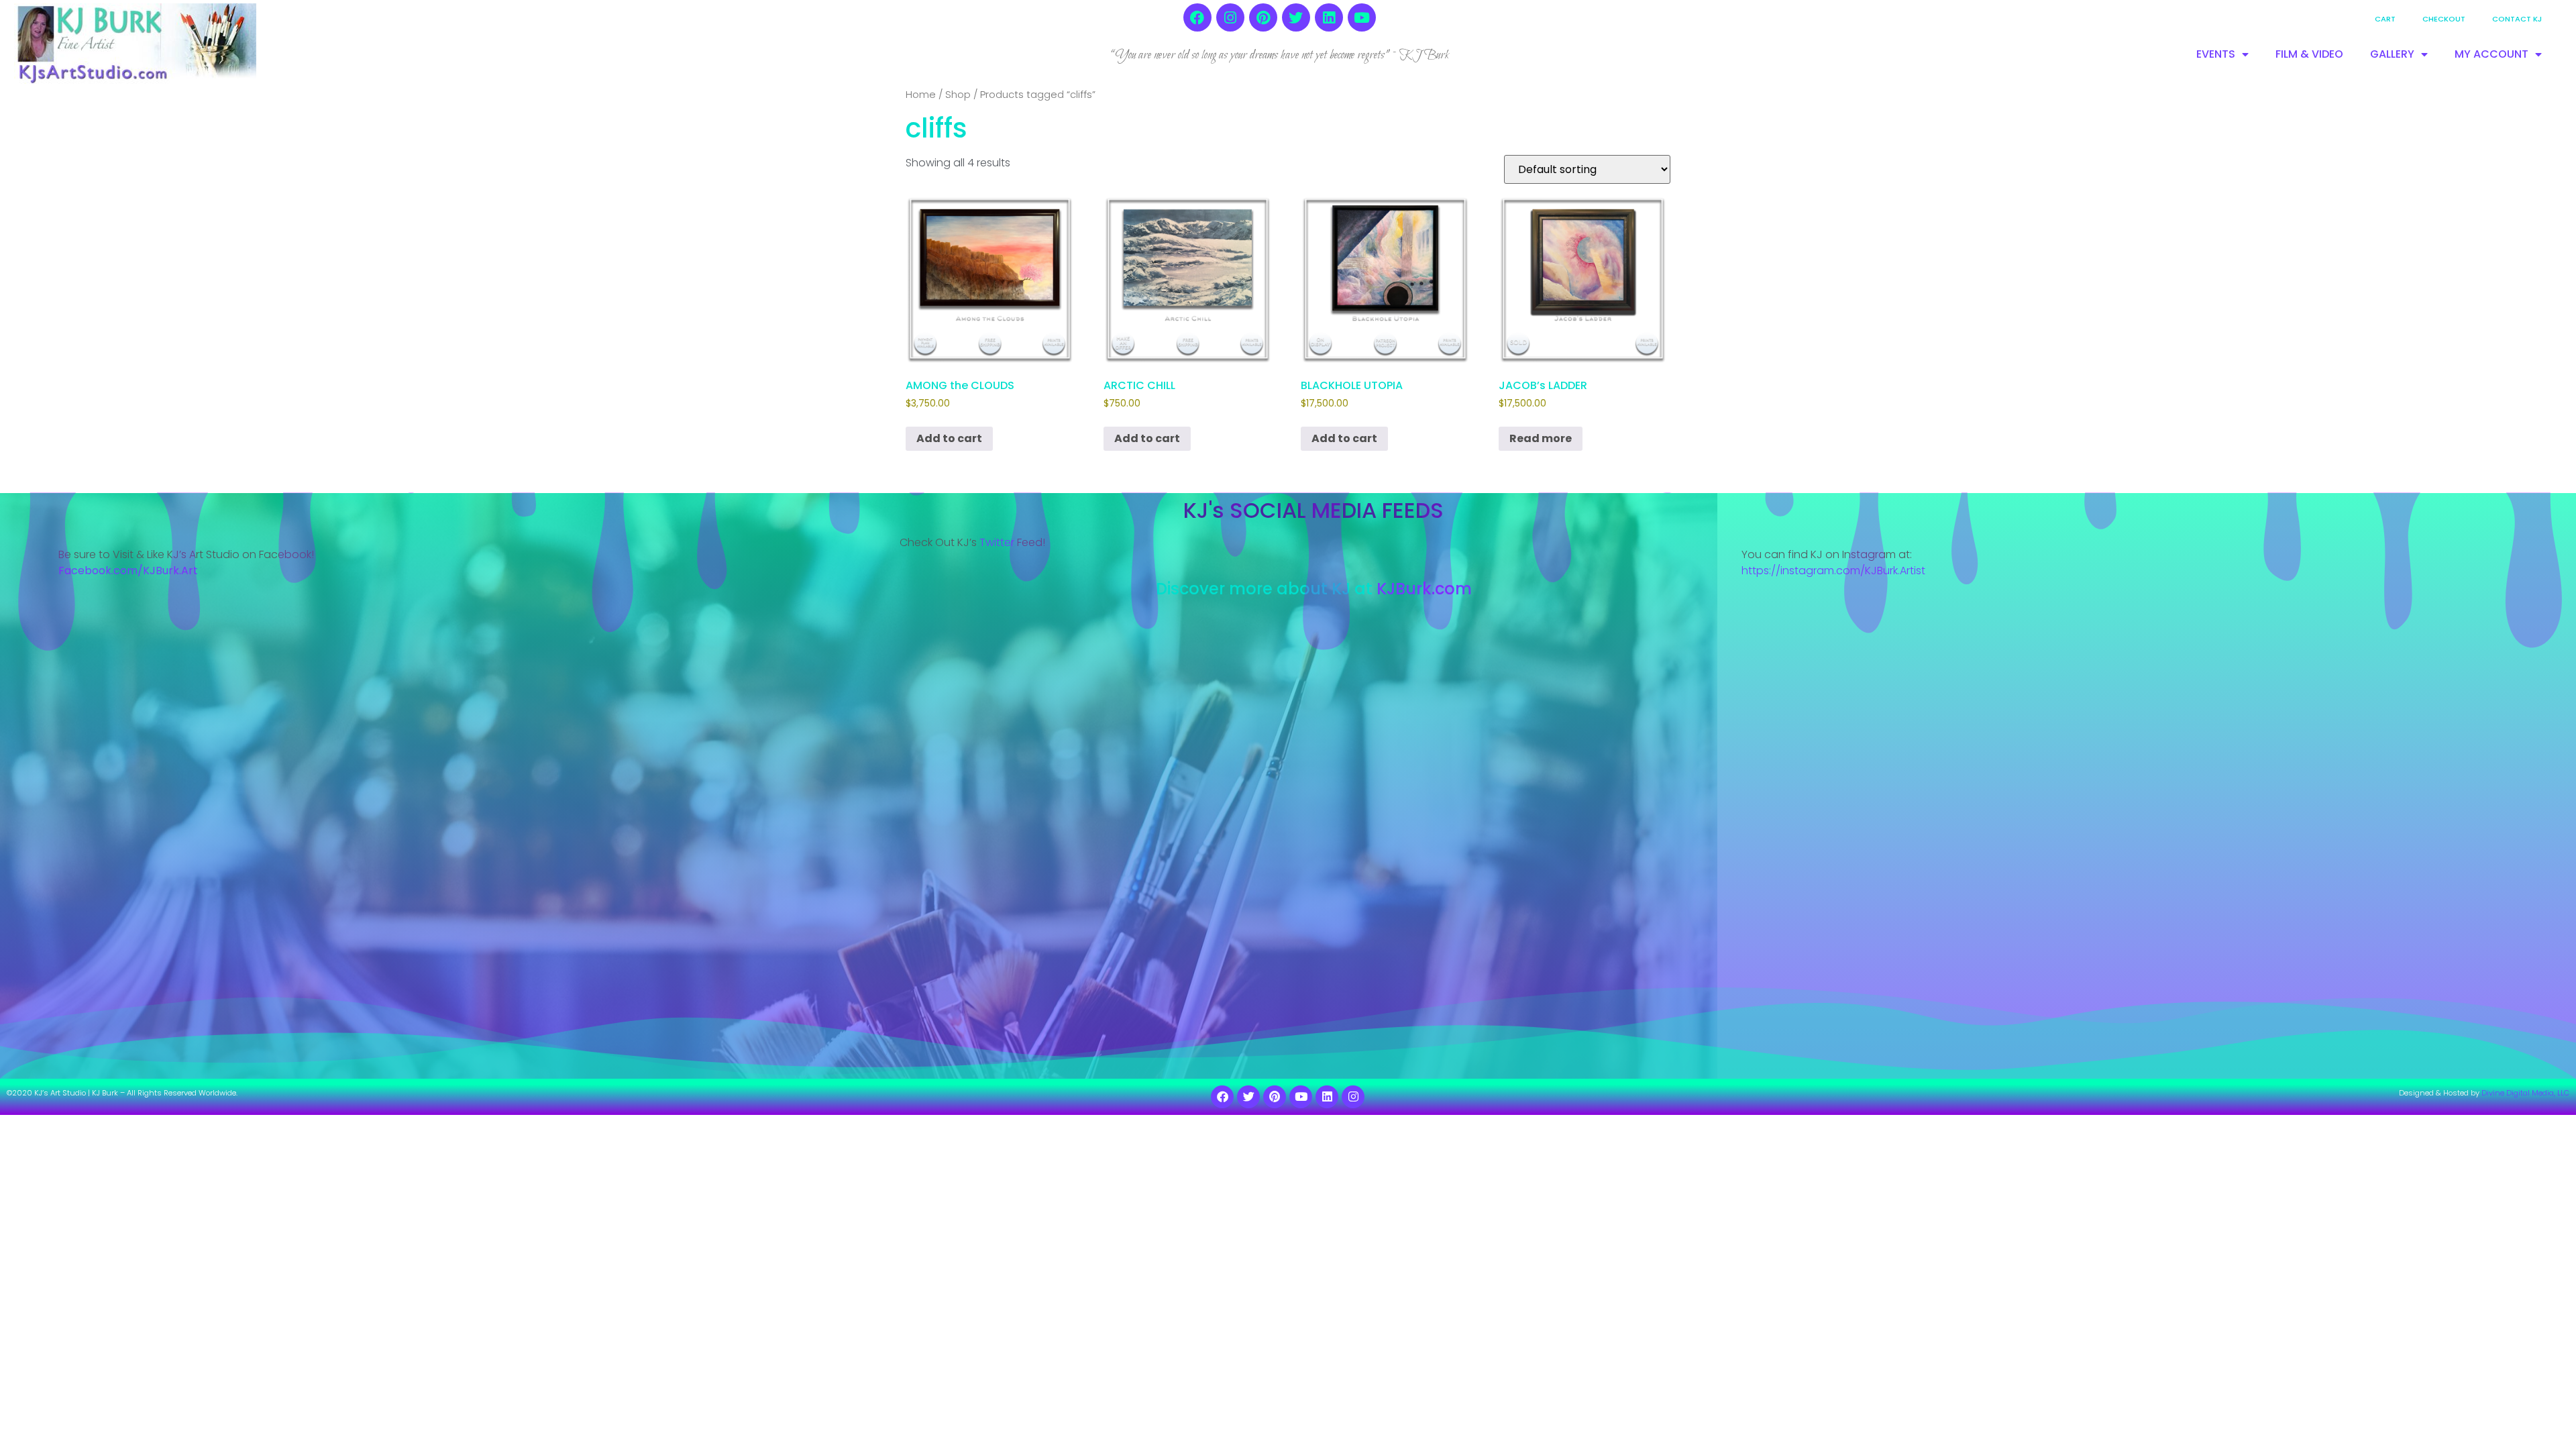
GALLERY (2392, 54)
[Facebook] (1197, 17)
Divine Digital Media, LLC (2525, 1093)
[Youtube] (1362, 17)
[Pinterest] (1263, 17)
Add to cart (949, 438)
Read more (1541, 438)
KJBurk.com (1424, 589)
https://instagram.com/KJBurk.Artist (1833, 571)
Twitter (997, 542)
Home (921, 95)
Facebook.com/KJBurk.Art (129, 571)
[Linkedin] (1329, 17)
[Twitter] (1296, 17)
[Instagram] (1230, 17)
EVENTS (2216, 54)
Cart (2385, 19)
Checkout (2444, 19)
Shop (958, 95)
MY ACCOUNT (2491, 54)
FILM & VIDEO (2309, 54)
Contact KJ (2517, 19)
